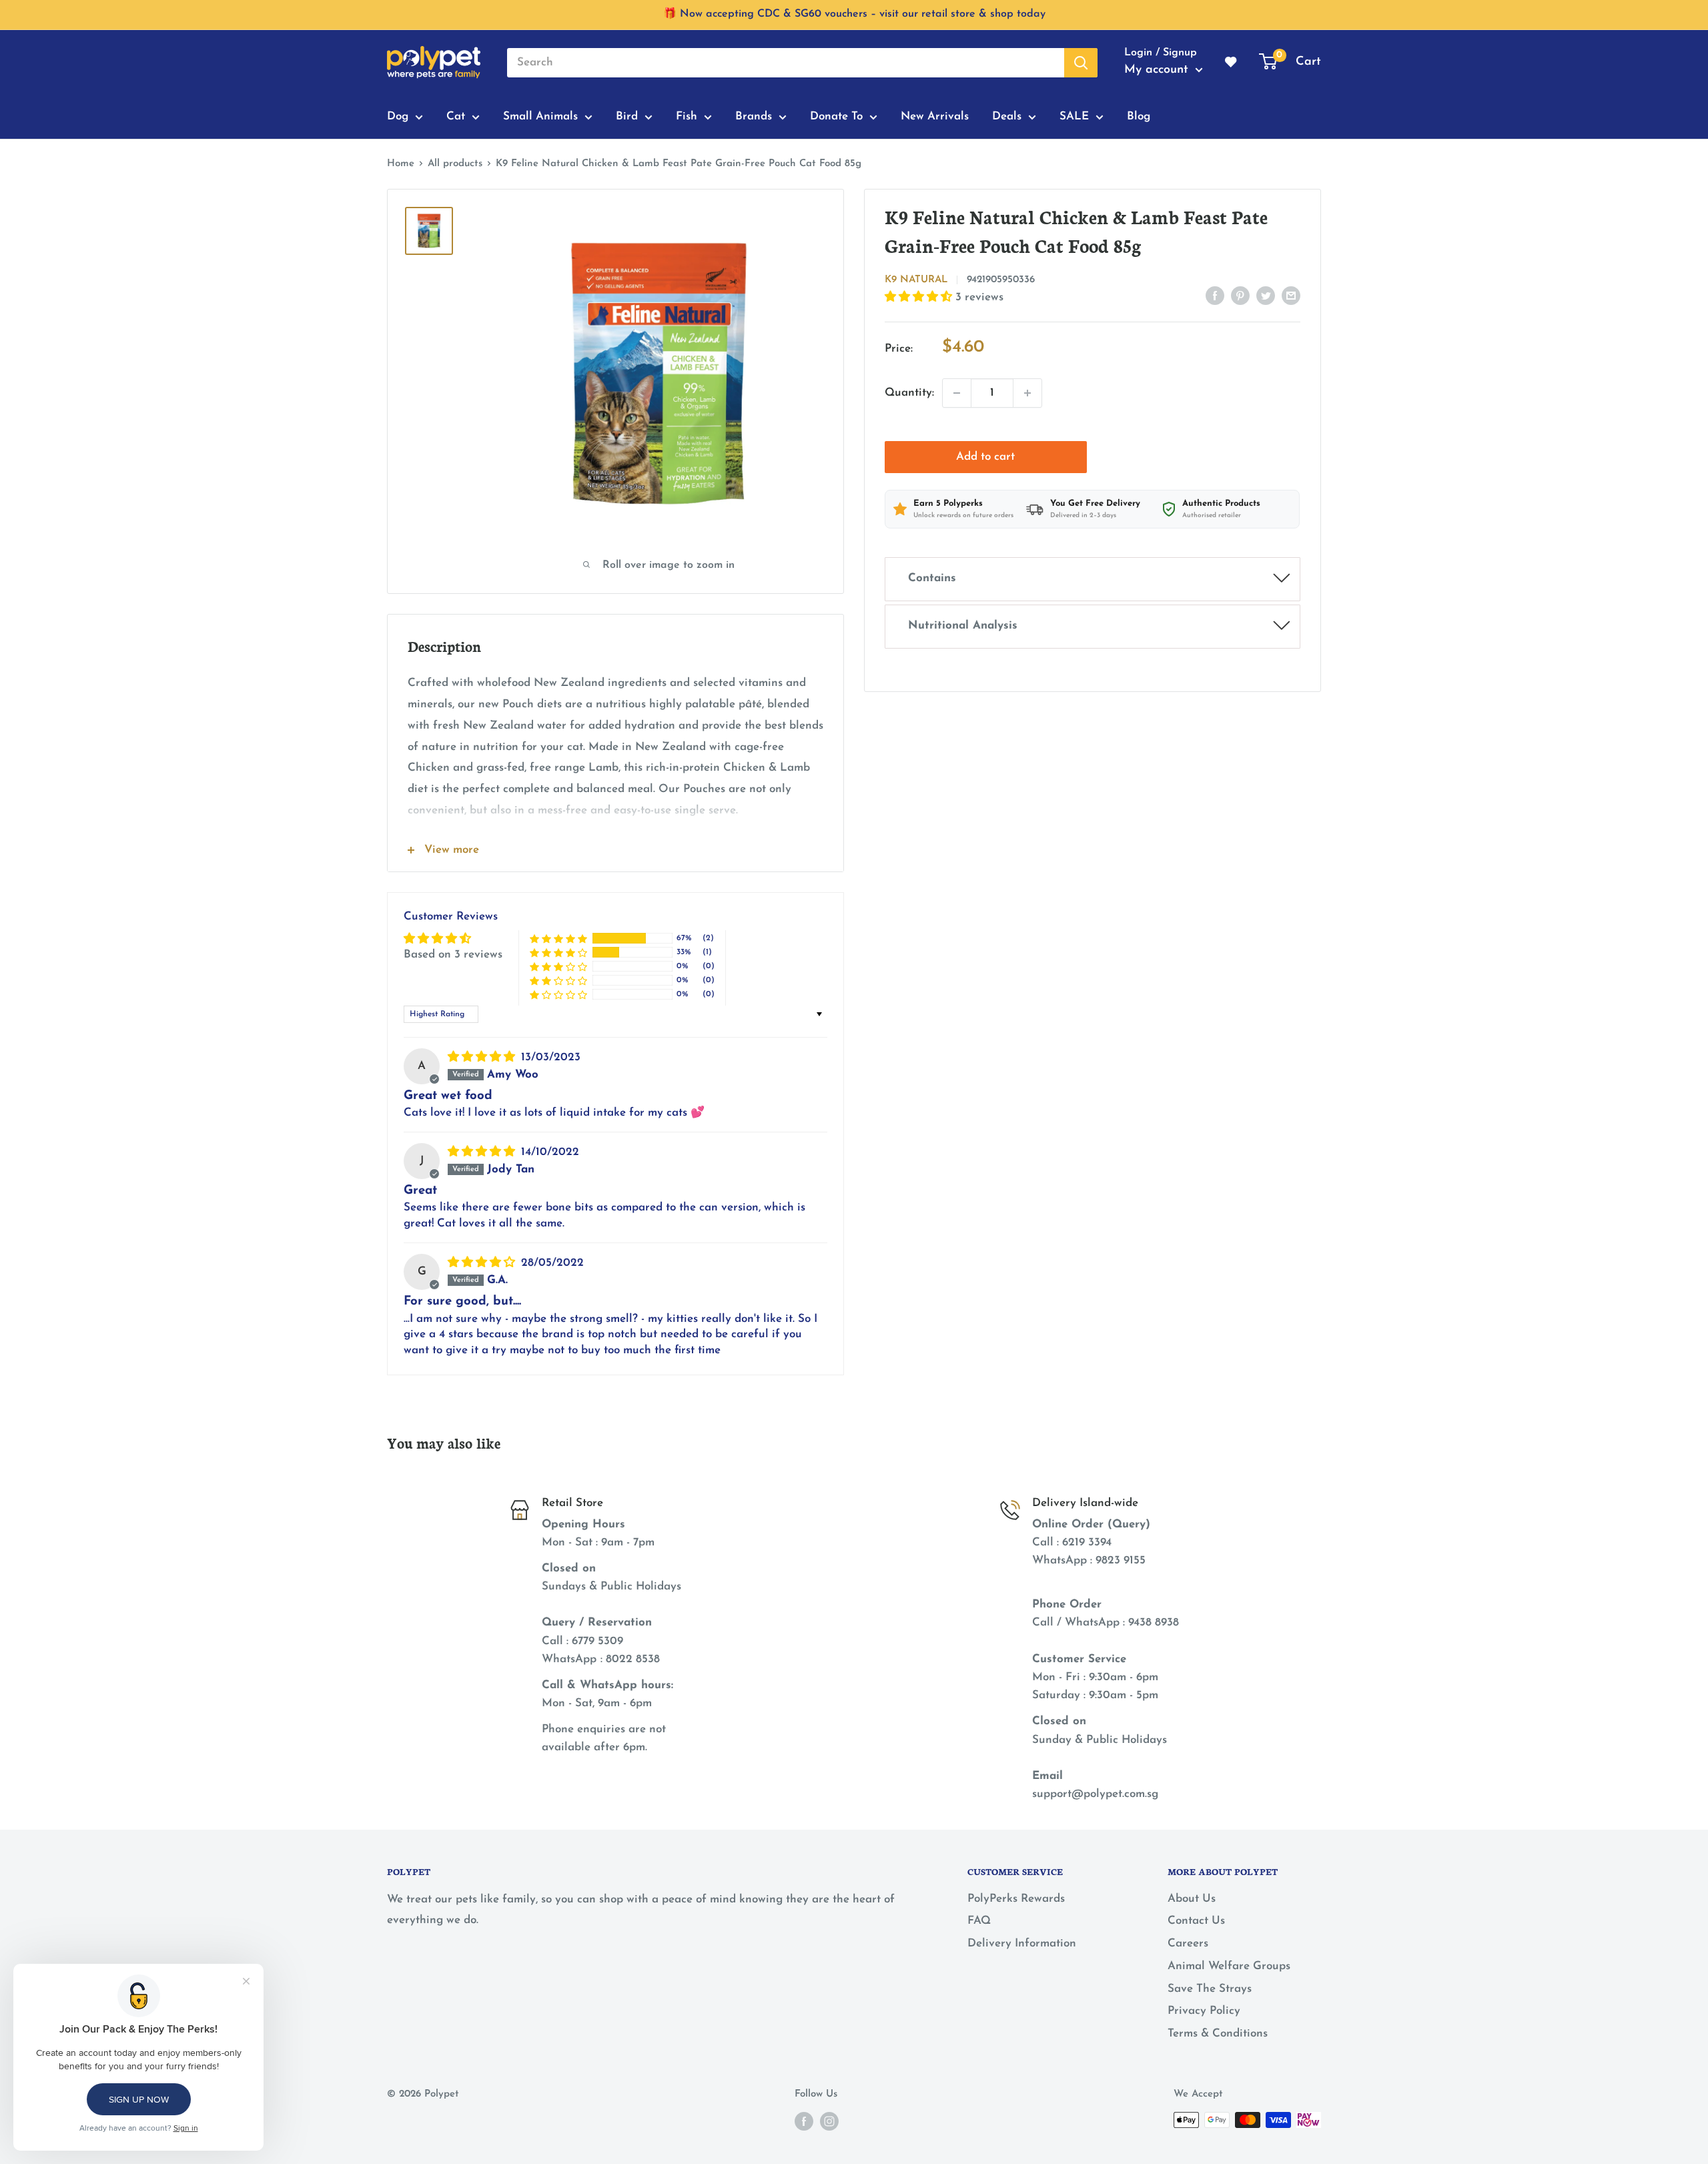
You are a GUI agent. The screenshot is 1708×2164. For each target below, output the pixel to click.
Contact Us (1196, 1921)
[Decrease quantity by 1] (957, 393)
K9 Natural (916, 280)
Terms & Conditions (1218, 2034)
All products (455, 164)
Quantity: (909, 393)
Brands (754, 116)
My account (1158, 70)
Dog (398, 116)
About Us (1192, 1899)
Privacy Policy (1204, 2011)
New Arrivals (935, 116)
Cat (456, 116)
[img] (483, 1057)
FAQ (979, 1921)
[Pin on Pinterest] (1240, 295)
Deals (1007, 116)
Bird (627, 116)
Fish (687, 116)
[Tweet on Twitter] (1266, 295)
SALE (1074, 116)
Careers (1188, 1943)
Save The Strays (1210, 1989)
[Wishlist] (1232, 63)
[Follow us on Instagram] (829, 2121)
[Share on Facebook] (1215, 295)
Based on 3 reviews (453, 955)
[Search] (1081, 63)
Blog (1139, 116)
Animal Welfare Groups (1229, 1966)
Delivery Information (1022, 1943)
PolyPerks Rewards (1016, 1899)
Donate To (836, 116)
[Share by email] (1291, 295)
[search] (786, 63)
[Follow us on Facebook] (804, 2121)
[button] (920, 297)
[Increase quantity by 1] (1027, 393)
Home (401, 164)
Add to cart (985, 457)
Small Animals (540, 116)
